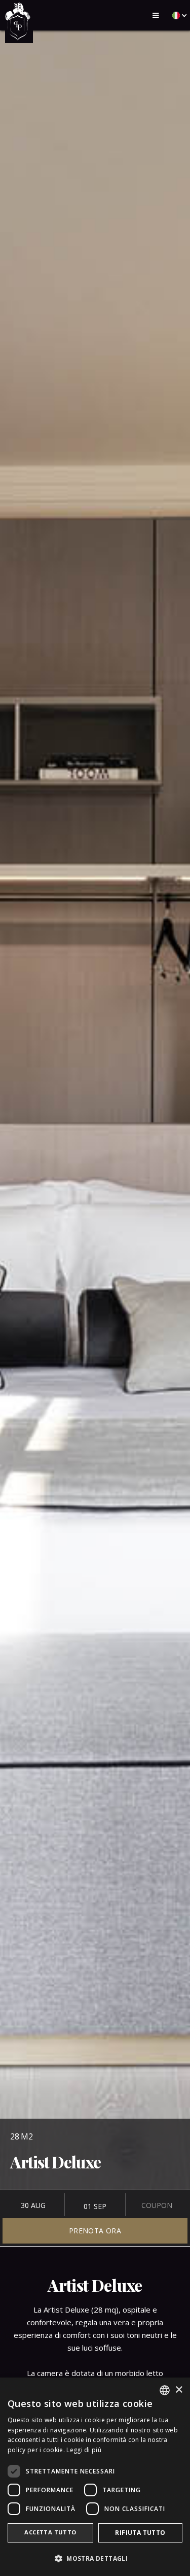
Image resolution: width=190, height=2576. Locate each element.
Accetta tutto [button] (50, 2532)
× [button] (179, 2390)
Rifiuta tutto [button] (140, 2533)
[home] (19, 22)
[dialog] (95, 2477)
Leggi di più (84, 2450)
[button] (156, 15)
